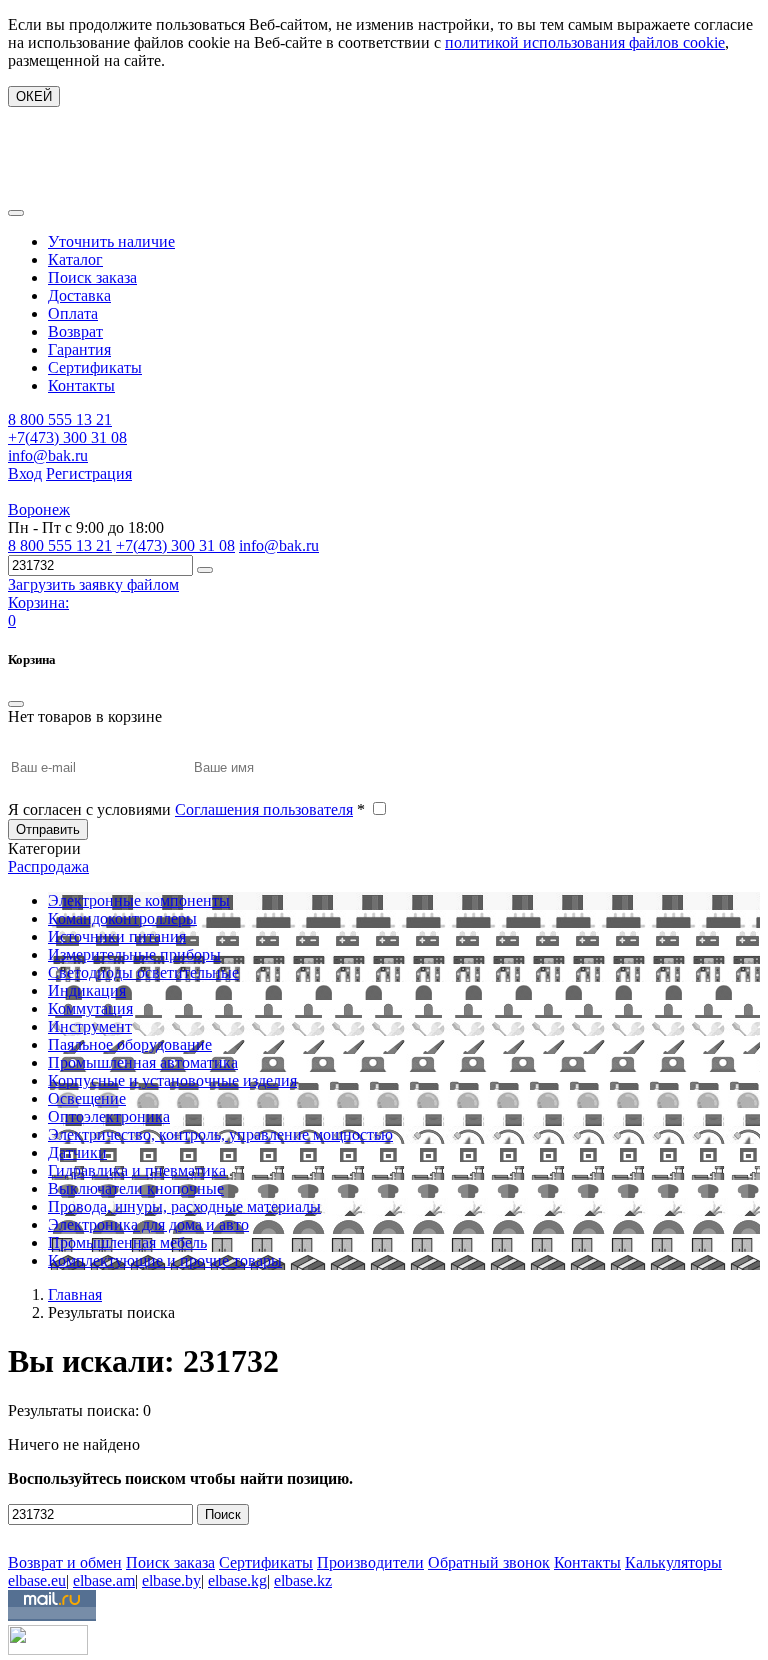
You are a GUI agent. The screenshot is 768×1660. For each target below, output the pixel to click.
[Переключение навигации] (16, 213)
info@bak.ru (48, 455)
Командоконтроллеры (122, 918)
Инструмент (90, 1026)
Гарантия (79, 349)
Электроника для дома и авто (148, 1224)
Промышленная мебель (127, 1242)
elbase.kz (303, 1580)
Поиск (223, 1514)
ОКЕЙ (34, 96)
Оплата (73, 313)
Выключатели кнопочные (136, 1188)
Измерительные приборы (134, 954)
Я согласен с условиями (186, 809)
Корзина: (38, 602)
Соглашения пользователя (264, 809)
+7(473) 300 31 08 (67, 437)
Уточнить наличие (111, 241)
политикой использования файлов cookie (585, 42)
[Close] (16, 704)
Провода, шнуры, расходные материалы (184, 1206)
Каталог (75, 259)
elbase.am (104, 1580)
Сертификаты (95, 367)
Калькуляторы (673, 1562)
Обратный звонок (489, 1562)
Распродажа (48, 866)
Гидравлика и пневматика (137, 1170)
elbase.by (171, 1580)
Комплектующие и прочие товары (165, 1260)
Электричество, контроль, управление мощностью (220, 1134)
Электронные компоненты (139, 900)
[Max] (22, 1533)
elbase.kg (237, 1580)
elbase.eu (37, 1580)
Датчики (77, 1152)
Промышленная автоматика (143, 1062)
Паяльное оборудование (130, 1044)
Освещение (87, 1098)
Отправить (48, 829)
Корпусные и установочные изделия (172, 1080)
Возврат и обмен (65, 1562)
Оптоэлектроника (109, 1116)
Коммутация (90, 1008)
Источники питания (117, 936)
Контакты (81, 385)
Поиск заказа (92, 277)
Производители (370, 1562)
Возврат (75, 331)
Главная (75, 1294)
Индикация (87, 990)
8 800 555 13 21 (60, 419)
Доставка (79, 295)
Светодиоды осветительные (143, 972)
